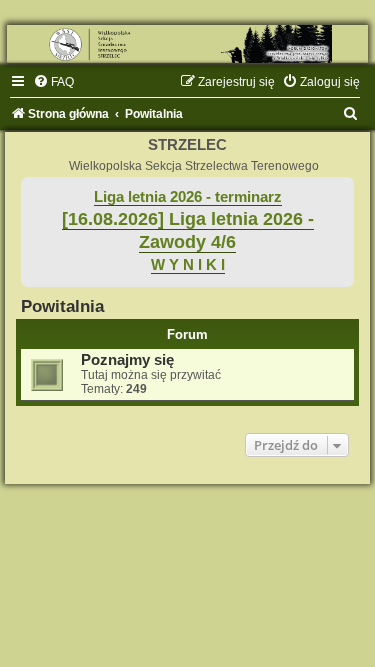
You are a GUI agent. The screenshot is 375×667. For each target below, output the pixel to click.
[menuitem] (53, 82)
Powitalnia (62, 306)
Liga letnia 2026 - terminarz (188, 197)
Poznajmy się (127, 360)
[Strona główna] (187, 44)
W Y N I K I (188, 265)
